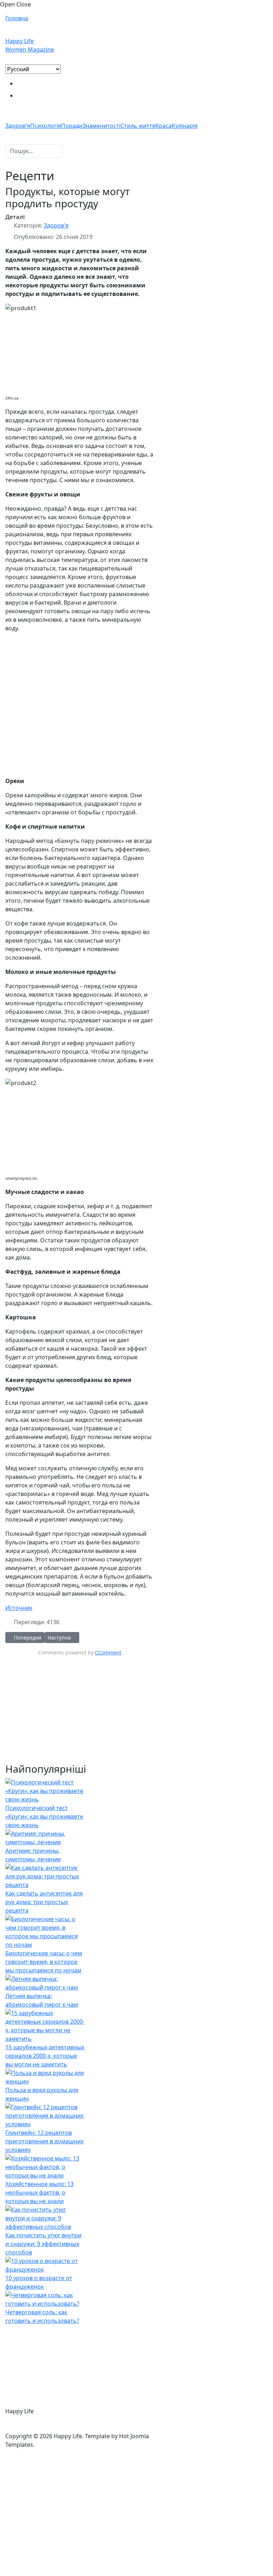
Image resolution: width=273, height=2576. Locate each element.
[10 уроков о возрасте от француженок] (45, 2264)
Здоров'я (18, 126)
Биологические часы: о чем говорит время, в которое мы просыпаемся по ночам (44, 1962)
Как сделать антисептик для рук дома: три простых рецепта (44, 1902)
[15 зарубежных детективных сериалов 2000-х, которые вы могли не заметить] (45, 2025)
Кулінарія (185, 126)
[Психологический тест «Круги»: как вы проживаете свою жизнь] (45, 1790)
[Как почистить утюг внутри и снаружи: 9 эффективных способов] (45, 2217)
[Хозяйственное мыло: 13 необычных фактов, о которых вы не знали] (45, 2166)
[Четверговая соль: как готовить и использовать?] (45, 2299)
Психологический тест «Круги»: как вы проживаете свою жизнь (44, 1816)
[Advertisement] (80, 700)
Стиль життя (138, 126)
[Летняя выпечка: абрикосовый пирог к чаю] (45, 1982)
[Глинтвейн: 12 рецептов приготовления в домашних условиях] (45, 2115)
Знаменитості (101, 126)
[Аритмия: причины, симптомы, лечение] (45, 1837)
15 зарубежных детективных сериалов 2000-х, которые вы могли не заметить (45, 2056)
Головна (17, 18)
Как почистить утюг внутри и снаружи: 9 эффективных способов (43, 2244)
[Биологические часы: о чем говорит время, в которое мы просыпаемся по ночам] (45, 1931)
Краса (164, 126)
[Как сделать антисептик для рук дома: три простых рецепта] (45, 1876)
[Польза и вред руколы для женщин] (45, 2076)
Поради (72, 126)
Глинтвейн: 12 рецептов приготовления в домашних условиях (44, 2141)
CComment (108, 1652)
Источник (19, 1608)
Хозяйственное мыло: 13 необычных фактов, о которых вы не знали (39, 2192)
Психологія (46, 126)
